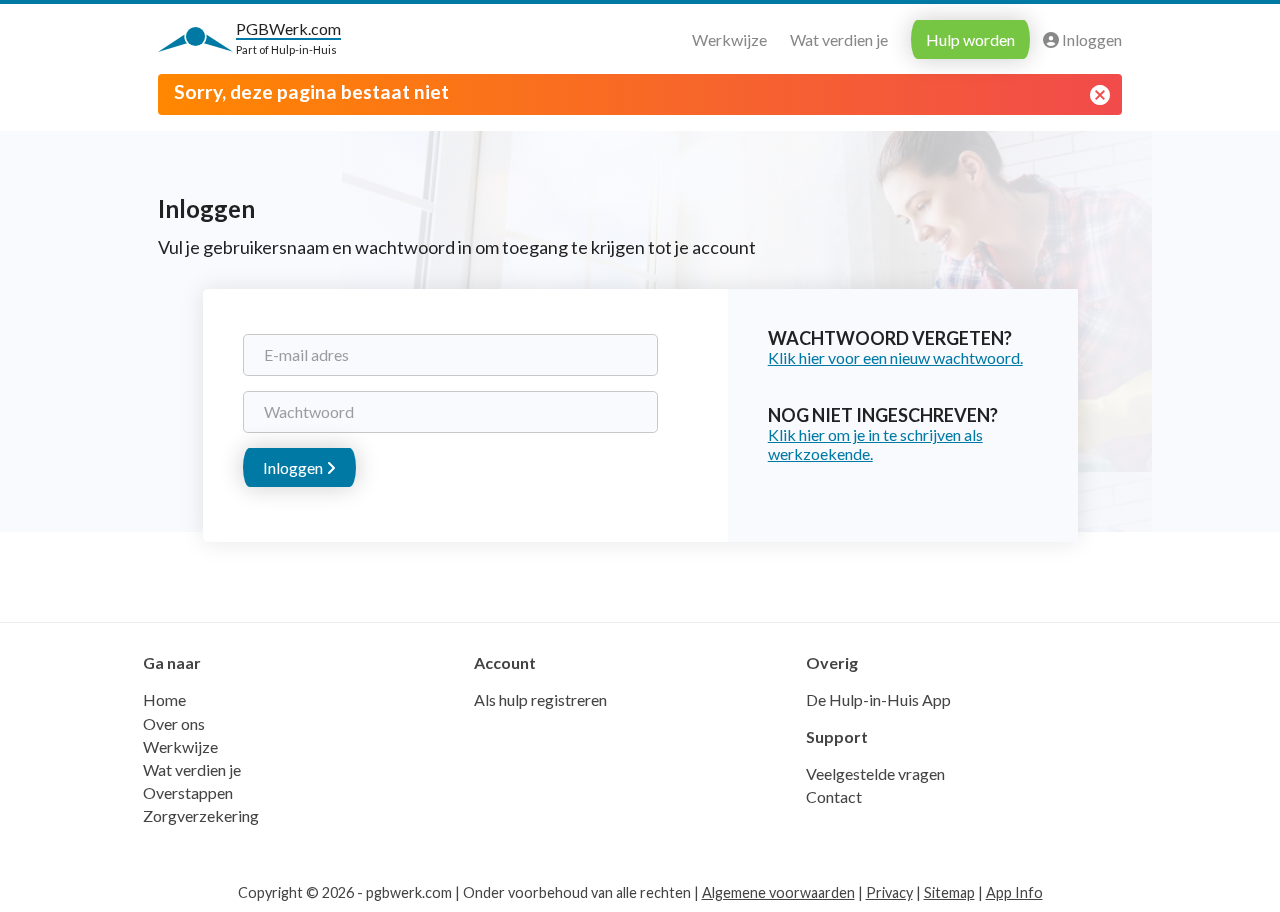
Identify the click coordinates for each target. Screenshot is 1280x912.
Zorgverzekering (201, 815)
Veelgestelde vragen (875, 773)
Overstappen (188, 792)
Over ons (174, 723)
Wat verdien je (839, 39)
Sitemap (949, 892)
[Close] (1100, 95)
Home (164, 699)
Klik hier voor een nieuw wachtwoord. (895, 357)
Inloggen (1090, 39)
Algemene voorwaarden (778, 892)
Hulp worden (970, 39)
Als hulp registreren (540, 699)
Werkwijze (729, 39)
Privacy (889, 892)
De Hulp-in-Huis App (878, 699)
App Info (1014, 892)
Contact (834, 796)
